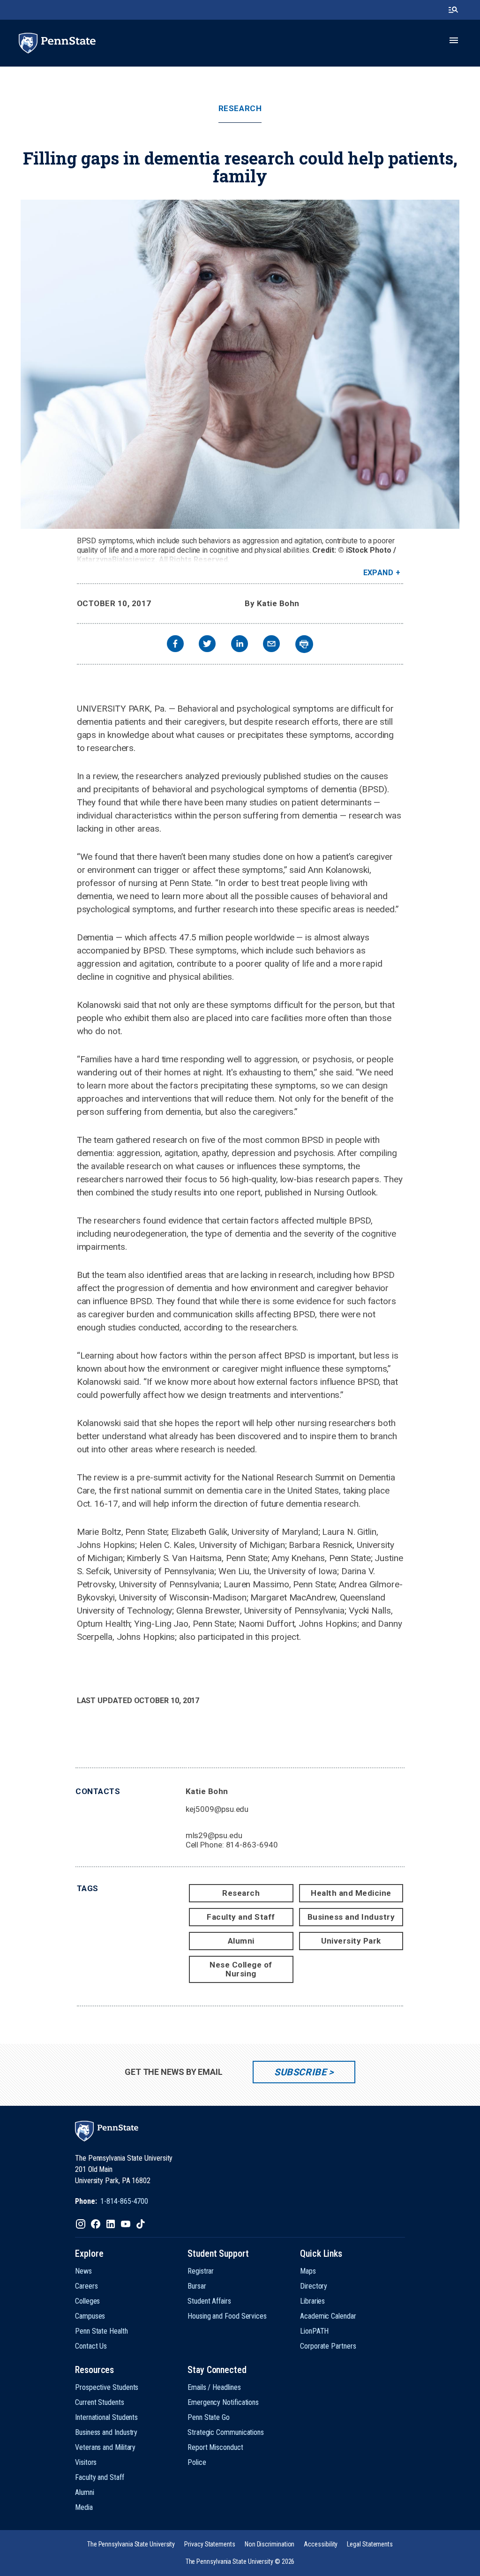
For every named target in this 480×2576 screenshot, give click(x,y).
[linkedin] (240, 645)
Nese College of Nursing (241, 1969)
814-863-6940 (252, 1845)
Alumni (241, 1941)
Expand (379, 573)
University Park (351, 1941)
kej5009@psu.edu (217, 1809)
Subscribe (300, 2072)
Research (240, 109)
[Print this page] (304, 644)
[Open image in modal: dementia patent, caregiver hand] (240, 364)
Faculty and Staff (241, 1917)
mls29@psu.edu (214, 1835)
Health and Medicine (351, 1893)
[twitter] (207, 645)
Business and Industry (351, 1917)
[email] (271, 645)
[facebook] (175, 645)
